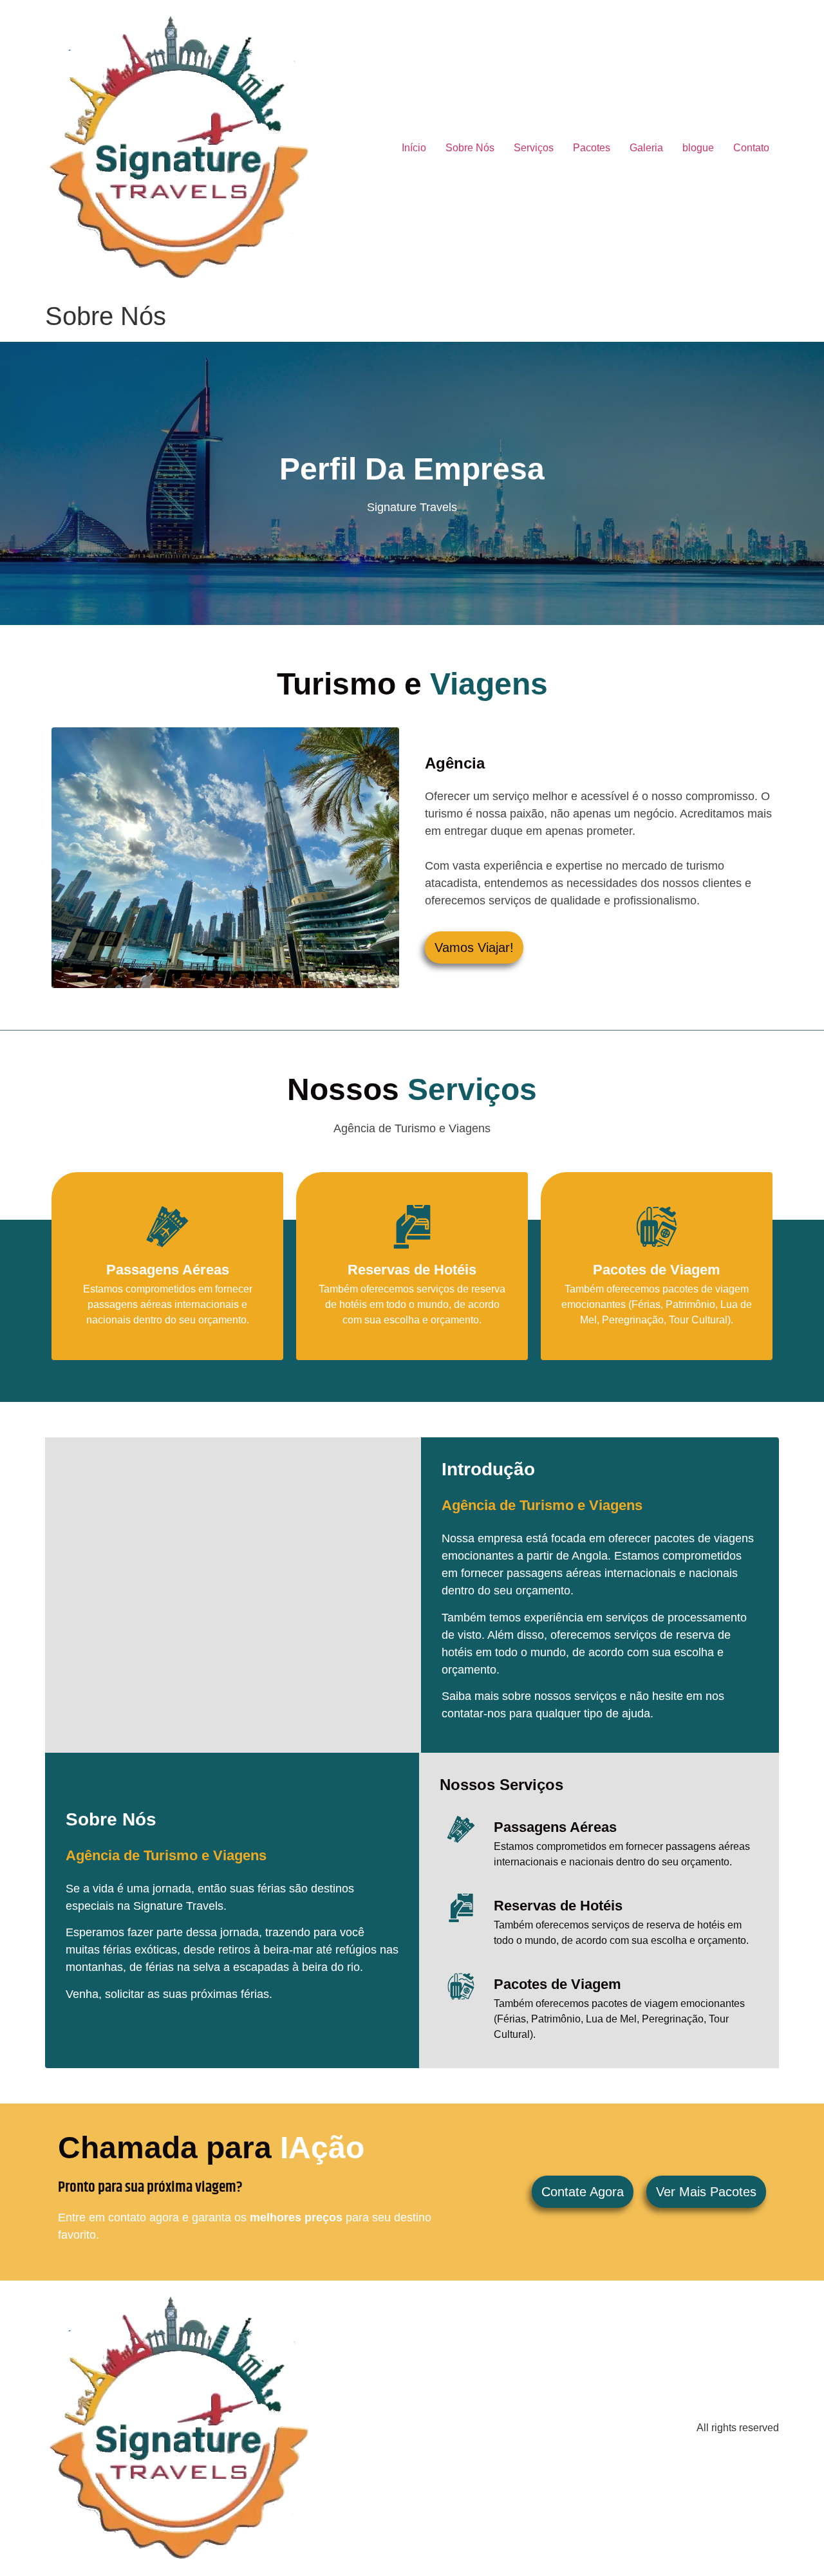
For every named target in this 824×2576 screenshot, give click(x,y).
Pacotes (592, 148)
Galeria (646, 148)
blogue (698, 148)
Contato (751, 148)
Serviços (534, 148)
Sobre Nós (470, 148)
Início (414, 148)
